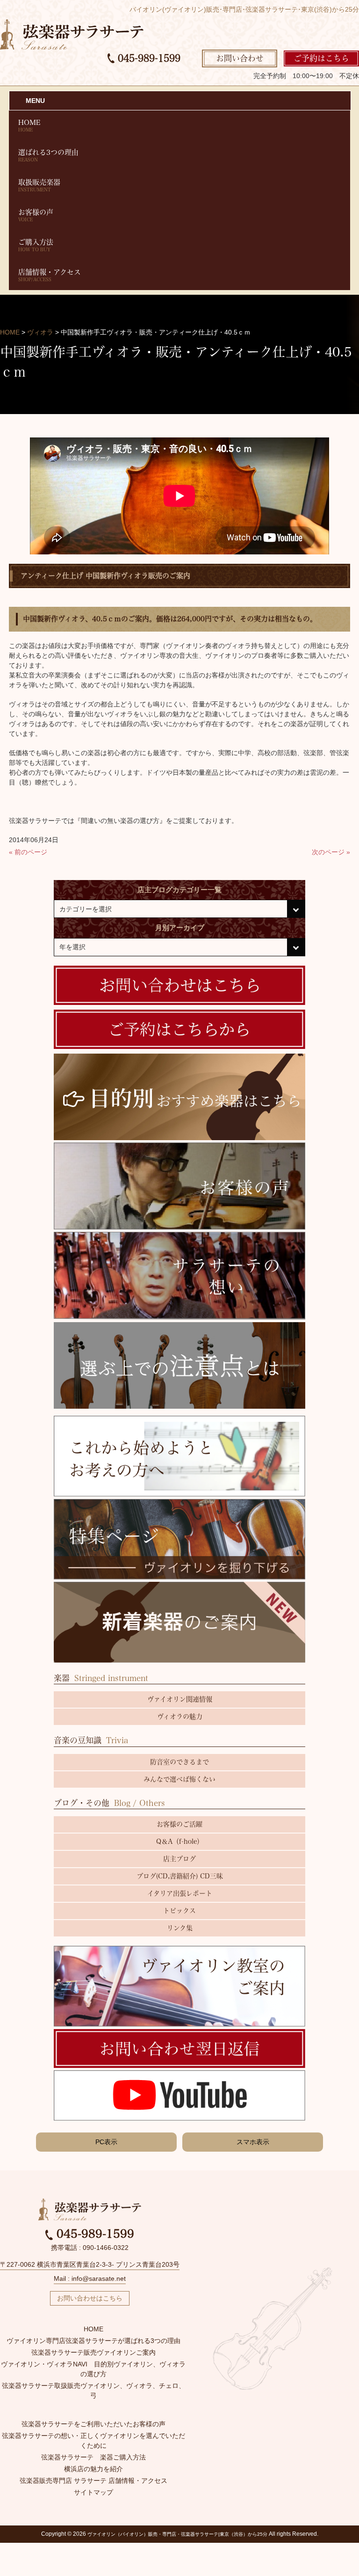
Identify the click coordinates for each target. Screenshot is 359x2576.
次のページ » (331, 852)
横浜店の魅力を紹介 (93, 2469)
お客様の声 (36, 215)
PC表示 (106, 2142)
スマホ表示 (253, 2142)
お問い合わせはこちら (90, 2298)
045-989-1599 (147, 58)
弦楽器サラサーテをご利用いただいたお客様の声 (93, 2424)
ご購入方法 (36, 245)
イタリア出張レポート (180, 1893)
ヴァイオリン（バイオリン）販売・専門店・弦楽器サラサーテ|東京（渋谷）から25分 (177, 2534)
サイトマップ (93, 2492)
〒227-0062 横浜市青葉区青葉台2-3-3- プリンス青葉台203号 (90, 2264)
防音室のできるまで (179, 1762)
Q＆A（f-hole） (180, 1841)
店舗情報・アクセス (50, 275)
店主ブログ (179, 1859)
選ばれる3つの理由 (48, 155)
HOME (29, 125)
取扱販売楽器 (39, 185)
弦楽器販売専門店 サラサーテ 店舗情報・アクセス (93, 2481)
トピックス (179, 1911)
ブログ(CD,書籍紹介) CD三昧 (180, 1876)
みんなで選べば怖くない (179, 1779)
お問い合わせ (240, 58)
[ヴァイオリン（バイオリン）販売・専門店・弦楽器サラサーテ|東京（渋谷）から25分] (72, 34)
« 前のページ (28, 852)
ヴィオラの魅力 (180, 1717)
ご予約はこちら (321, 58)
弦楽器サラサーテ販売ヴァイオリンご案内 (93, 2352)
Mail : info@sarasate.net (90, 2278)
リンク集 (180, 1928)
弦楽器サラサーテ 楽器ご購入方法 (93, 2457)
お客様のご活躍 (179, 1824)
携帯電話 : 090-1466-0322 (90, 2248)
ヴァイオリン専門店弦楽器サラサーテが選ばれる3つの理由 (93, 2341)
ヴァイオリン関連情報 (180, 1699)
